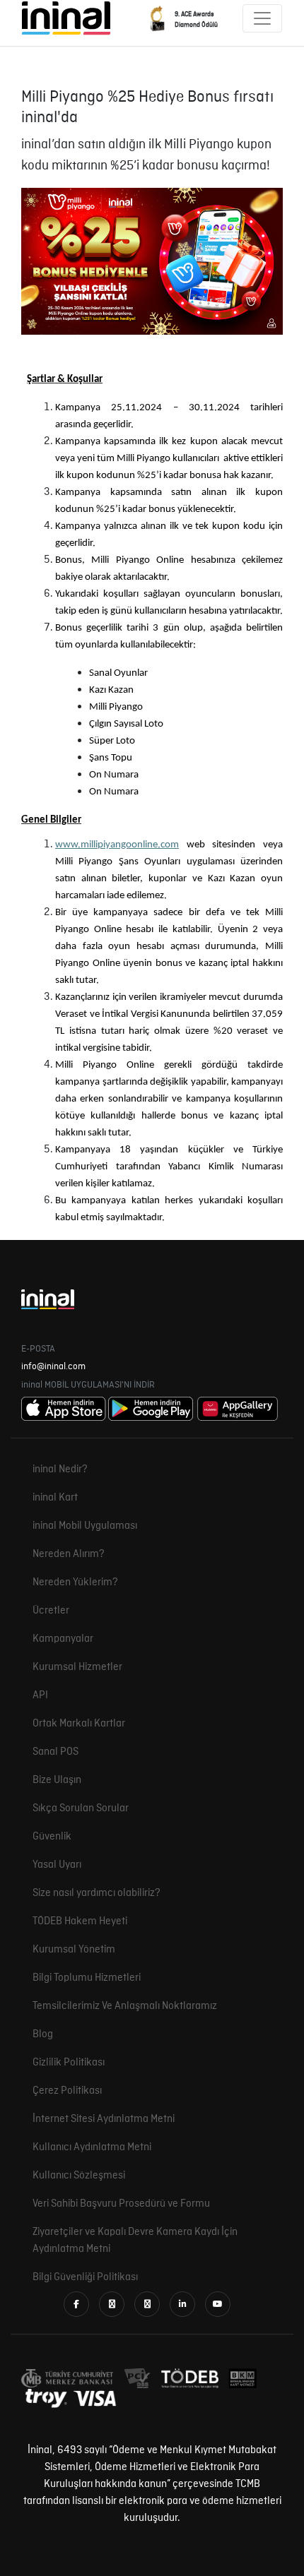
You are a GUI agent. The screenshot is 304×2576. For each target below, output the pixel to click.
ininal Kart (55, 1498)
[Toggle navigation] (262, 18)
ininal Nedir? (60, 1469)
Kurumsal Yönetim (74, 1950)
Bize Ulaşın (57, 1780)
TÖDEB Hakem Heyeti (80, 1921)
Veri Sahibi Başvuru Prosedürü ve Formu (121, 2204)
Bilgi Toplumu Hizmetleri (87, 1978)
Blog (43, 2034)
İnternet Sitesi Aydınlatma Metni (104, 2119)
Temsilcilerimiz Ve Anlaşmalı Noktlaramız (125, 2006)
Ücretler (51, 1611)
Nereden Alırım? (69, 1554)
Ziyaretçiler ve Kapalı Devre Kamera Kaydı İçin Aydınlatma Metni (135, 2241)
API (40, 1695)
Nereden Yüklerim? (75, 1582)
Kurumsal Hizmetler (77, 1667)
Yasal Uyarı (57, 1865)
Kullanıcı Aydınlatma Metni (92, 2147)
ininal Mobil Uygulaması (85, 1526)
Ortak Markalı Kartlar (79, 1724)
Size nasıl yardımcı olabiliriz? (97, 1893)
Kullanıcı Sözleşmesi (79, 2176)
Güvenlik (52, 1837)
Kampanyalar (63, 1639)
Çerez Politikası (67, 2091)
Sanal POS (55, 1752)
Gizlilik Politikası (69, 2063)
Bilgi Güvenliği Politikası (85, 2277)
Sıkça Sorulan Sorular (81, 1808)
